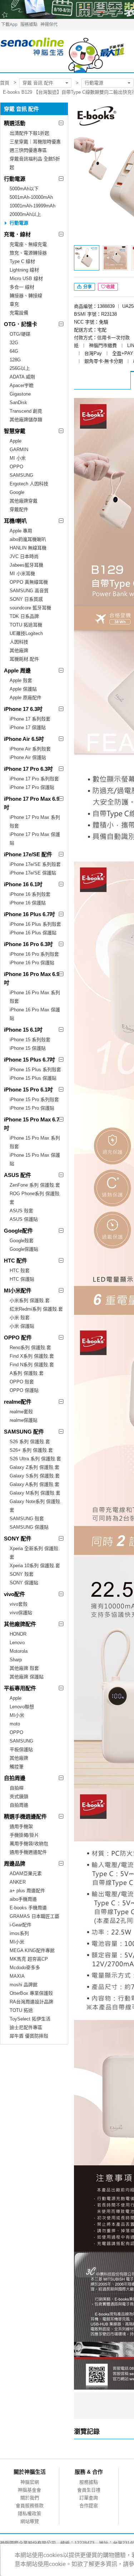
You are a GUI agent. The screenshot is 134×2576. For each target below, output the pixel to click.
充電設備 (19, 313)
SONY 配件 (18, 1539)
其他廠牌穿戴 (24, 501)
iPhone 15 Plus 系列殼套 (35, 1070)
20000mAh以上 (25, 214)
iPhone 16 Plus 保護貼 (33, 933)
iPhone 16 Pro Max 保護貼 (35, 1014)
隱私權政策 (29, 2513)
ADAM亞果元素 (26, 1873)
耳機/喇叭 (15, 521)
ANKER (18, 1882)
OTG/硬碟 (20, 334)
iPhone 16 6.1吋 (23, 884)
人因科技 (19, 642)
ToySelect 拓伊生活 (30, 2019)
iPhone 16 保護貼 (28, 903)
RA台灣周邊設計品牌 (31, 2002)
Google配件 (18, 1231)
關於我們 (30, 2498)
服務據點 (29, 25)
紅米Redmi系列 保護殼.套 (36, 1309)
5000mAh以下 (24, 189)
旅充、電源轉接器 (28, 253)
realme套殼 (21, 1412)
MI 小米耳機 (22, 574)
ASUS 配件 (18, 1175)
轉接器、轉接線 (26, 296)
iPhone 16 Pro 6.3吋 (28, 944)
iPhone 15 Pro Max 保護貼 (35, 1159)
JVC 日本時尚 (24, 556)
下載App (9, 25)
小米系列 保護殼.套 (30, 1300)
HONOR (18, 1634)
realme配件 (18, 1402)
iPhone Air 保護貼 (28, 757)
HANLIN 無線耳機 (28, 548)
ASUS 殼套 (21, 1211)
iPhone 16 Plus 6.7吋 (29, 914)
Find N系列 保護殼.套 (32, 1365)
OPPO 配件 (18, 1338)
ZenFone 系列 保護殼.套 (35, 1185)
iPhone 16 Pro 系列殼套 (34, 954)
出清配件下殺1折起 (29, 133)
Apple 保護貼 (23, 689)
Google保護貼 (24, 1249)
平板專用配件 (20, 1688)
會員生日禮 (89, 2490)
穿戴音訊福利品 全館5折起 (35, 163)
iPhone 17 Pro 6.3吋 (28, 769)
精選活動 (15, 123)
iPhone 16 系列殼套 (30, 894)
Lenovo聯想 (22, 1707)
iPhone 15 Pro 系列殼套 (34, 1099)
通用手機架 (21, 1826)
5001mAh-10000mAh (31, 197)
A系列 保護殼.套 (27, 1373)
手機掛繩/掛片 (24, 1835)
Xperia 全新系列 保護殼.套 (35, 1553)
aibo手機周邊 (23, 1899)
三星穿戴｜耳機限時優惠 (35, 142)
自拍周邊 (15, 1778)
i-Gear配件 (21, 1925)
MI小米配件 (18, 1290)
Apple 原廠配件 (26, 698)
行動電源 (94, 83)
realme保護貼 (24, 1420)
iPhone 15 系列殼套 (30, 1040)
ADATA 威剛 (22, 377)
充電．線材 (17, 234)
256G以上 (20, 368)
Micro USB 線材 (26, 278)
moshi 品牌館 (24, 1985)
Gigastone (20, 394)
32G (14, 343)
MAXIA (17, 1976)
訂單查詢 (89, 2498)
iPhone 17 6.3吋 (23, 709)
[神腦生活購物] (63, 51)
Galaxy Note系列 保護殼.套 (36, 1506)
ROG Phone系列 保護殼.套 (35, 1198)
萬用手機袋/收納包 (29, 1844)
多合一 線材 (22, 287)
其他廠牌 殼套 (24, 1668)
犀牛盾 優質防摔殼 (29, 2036)
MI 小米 (18, 458)
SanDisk (18, 402)
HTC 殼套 (20, 1271)
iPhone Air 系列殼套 (30, 749)
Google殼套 (22, 1241)
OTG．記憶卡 (21, 324)
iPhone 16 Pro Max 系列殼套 (35, 997)
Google (17, 492)
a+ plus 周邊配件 (27, 1891)
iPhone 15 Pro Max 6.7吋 (32, 1124)
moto (15, 1724)
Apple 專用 (21, 531)
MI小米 (17, 1715)
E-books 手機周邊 (28, 1908)
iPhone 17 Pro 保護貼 (32, 787)
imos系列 (19, 1933)
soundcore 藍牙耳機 (30, 608)
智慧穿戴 (15, 431)
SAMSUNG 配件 (24, 1432)
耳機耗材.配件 (24, 659)
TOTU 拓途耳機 (26, 625)
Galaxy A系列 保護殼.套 (34, 1484)
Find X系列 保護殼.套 (32, 1356)
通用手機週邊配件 (28, 1852)
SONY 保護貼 (24, 1583)
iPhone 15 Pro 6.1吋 (28, 1090)
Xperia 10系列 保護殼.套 (35, 1566)
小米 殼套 (20, 1318)
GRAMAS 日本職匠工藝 (34, 1916)
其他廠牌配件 (20, 1624)
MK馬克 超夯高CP (29, 1959)
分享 (87, 287)
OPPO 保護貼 (24, 1390)
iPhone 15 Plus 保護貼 (33, 1078)
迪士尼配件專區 (26, 2027)
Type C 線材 (22, 261)
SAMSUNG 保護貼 (29, 1527)
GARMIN (19, 450)
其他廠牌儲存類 (26, 420)
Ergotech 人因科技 (29, 484)
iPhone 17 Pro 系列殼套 (34, 779)
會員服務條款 (30, 2506)
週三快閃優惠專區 (28, 150)
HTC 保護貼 (22, 1279)
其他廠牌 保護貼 (27, 1677)
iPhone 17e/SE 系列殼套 (35, 864)
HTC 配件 (16, 1261)
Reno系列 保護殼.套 (30, 1348)
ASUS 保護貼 (24, 1219)
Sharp (16, 1660)
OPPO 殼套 (22, 1382)
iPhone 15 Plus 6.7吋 (29, 1060)
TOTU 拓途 (21, 2010)
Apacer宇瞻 (22, 385)
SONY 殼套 (22, 1574)
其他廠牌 (19, 651)
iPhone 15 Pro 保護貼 (32, 1108)
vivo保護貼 (21, 1613)
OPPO (16, 467)
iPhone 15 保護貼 (28, 1048)
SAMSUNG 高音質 (29, 591)
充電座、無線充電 (28, 244)
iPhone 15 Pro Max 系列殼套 (35, 1142)
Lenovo (17, 1643)
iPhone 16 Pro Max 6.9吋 (32, 978)
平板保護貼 (21, 1749)
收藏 (110, 287)
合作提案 (89, 2506)
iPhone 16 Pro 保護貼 (32, 963)
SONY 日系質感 (26, 599)
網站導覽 (30, 2521)
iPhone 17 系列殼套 (30, 719)
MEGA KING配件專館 (32, 1950)
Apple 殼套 (21, 680)
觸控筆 (17, 1767)
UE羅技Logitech (26, 633)
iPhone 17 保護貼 (28, 727)
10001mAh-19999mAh (33, 206)
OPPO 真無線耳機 (29, 582)
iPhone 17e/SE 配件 (28, 854)
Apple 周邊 (17, 670)
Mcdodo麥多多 (25, 1968)
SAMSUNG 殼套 (27, 1519)
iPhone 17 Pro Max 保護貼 (35, 839)
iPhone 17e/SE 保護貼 (33, 873)
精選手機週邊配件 (25, 1816)
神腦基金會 (29, 2490)
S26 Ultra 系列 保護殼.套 (35, 1459)
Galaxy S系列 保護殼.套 (35, 1476)
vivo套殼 (19, 1604)
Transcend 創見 (26, 411)
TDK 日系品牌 (24, 616)
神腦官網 (30, 2482)
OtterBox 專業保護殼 (31, 1993)
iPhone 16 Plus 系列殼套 (35, 924)
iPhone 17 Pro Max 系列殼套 (35, 822)
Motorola (19, 1651)
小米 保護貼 (22, 1326)
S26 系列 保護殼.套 (30, 1442)
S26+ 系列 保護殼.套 (31, 1450)
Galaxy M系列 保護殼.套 (35, 1493)
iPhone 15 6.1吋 (23, 1030)
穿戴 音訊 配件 (38, 83)
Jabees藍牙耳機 (26, 565)
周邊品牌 (15, 1863)
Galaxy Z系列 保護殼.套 (34, 1467)
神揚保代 (49, 25)
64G (14, 351)
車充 (14, 304)
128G (15, 360)
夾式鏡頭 (19, 1797)
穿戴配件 (19, 509)
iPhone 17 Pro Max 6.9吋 (32, 803)
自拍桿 (17, 1788)
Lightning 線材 (24, 270)
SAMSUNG (21, 475)
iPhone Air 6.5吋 (24, 739)
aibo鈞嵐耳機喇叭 (28, 539)
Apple (16, 441)
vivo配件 (14, 1594)
